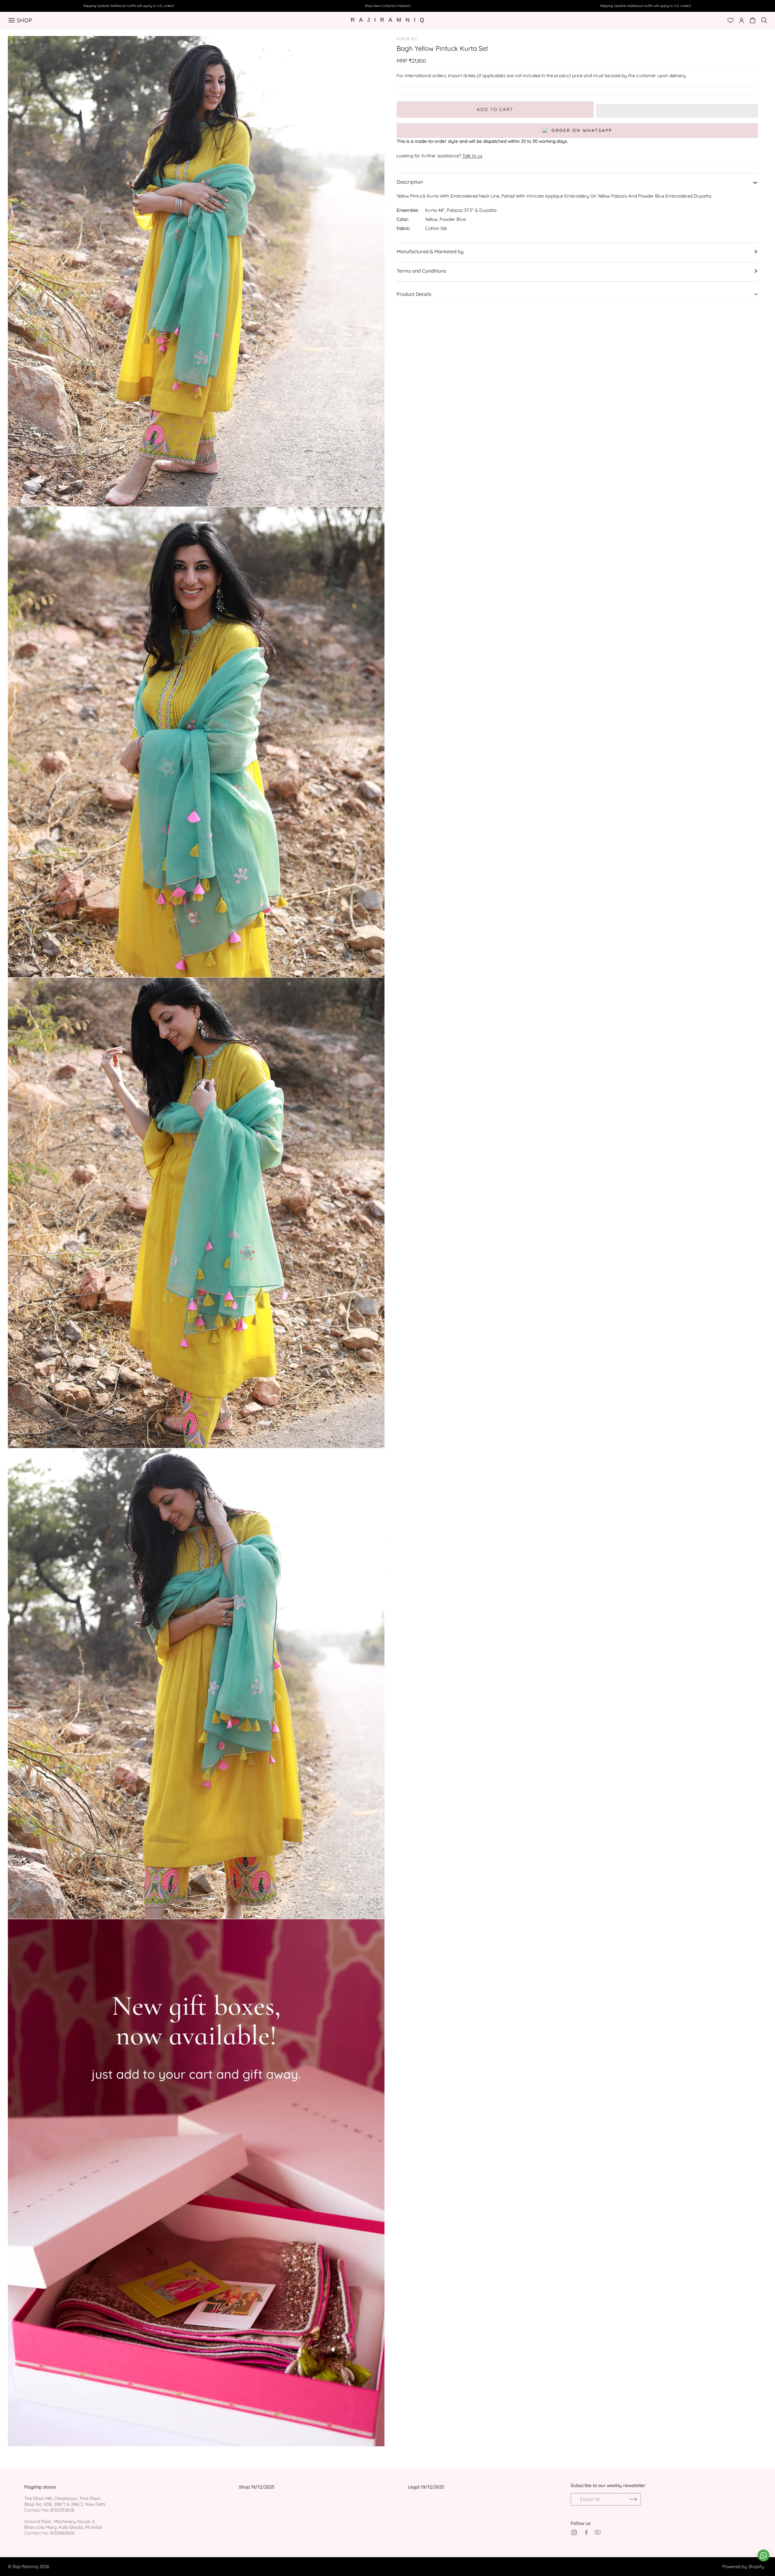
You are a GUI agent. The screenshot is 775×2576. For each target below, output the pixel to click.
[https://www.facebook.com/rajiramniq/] (586, 2532)
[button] (677, 110)
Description (410, 182)
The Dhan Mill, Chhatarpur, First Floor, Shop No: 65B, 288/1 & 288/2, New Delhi (65, 2501)
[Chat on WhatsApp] (763, 2555)
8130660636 (62, 2533)
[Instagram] (574, 2532)
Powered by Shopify (743, 2566)
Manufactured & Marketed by (430, 251)
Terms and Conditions (421, 271)
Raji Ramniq (25, 2566)
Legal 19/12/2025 (426, 2487)
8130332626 (62, 2510)
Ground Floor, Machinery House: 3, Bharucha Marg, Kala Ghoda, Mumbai (63, 2524)
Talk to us (472, 156)
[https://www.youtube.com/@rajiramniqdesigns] (598, 2532)
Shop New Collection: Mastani (387, 6)
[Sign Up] (633, 2499)
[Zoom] (373, 47)
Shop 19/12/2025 (257, 2487)
